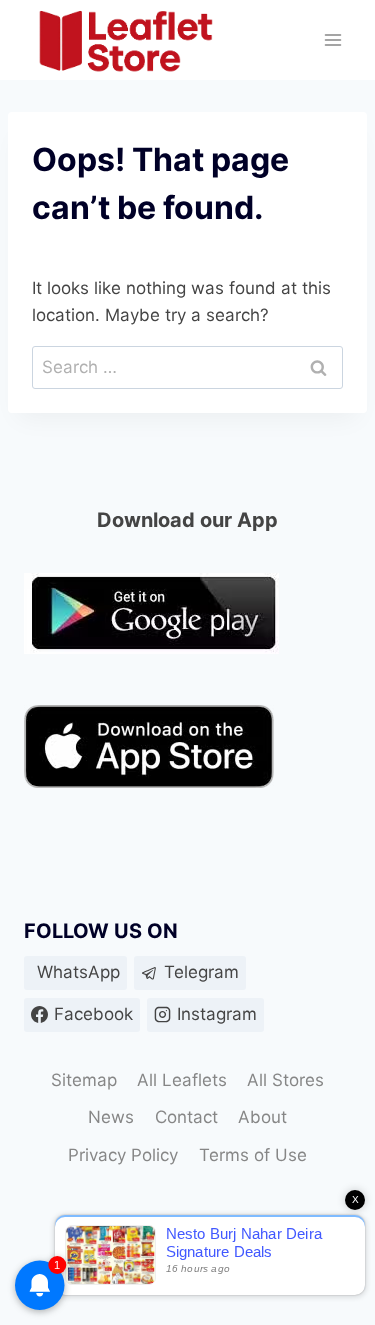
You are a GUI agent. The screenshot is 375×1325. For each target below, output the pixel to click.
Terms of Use (253, 1155)
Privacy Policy (123, 1155)
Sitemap (84, 1080)
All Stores (285, 1080)
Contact (186, 1117)
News (111, 1117)
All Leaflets (182, 1080)
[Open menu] (332, 40)
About (262, 1117)
